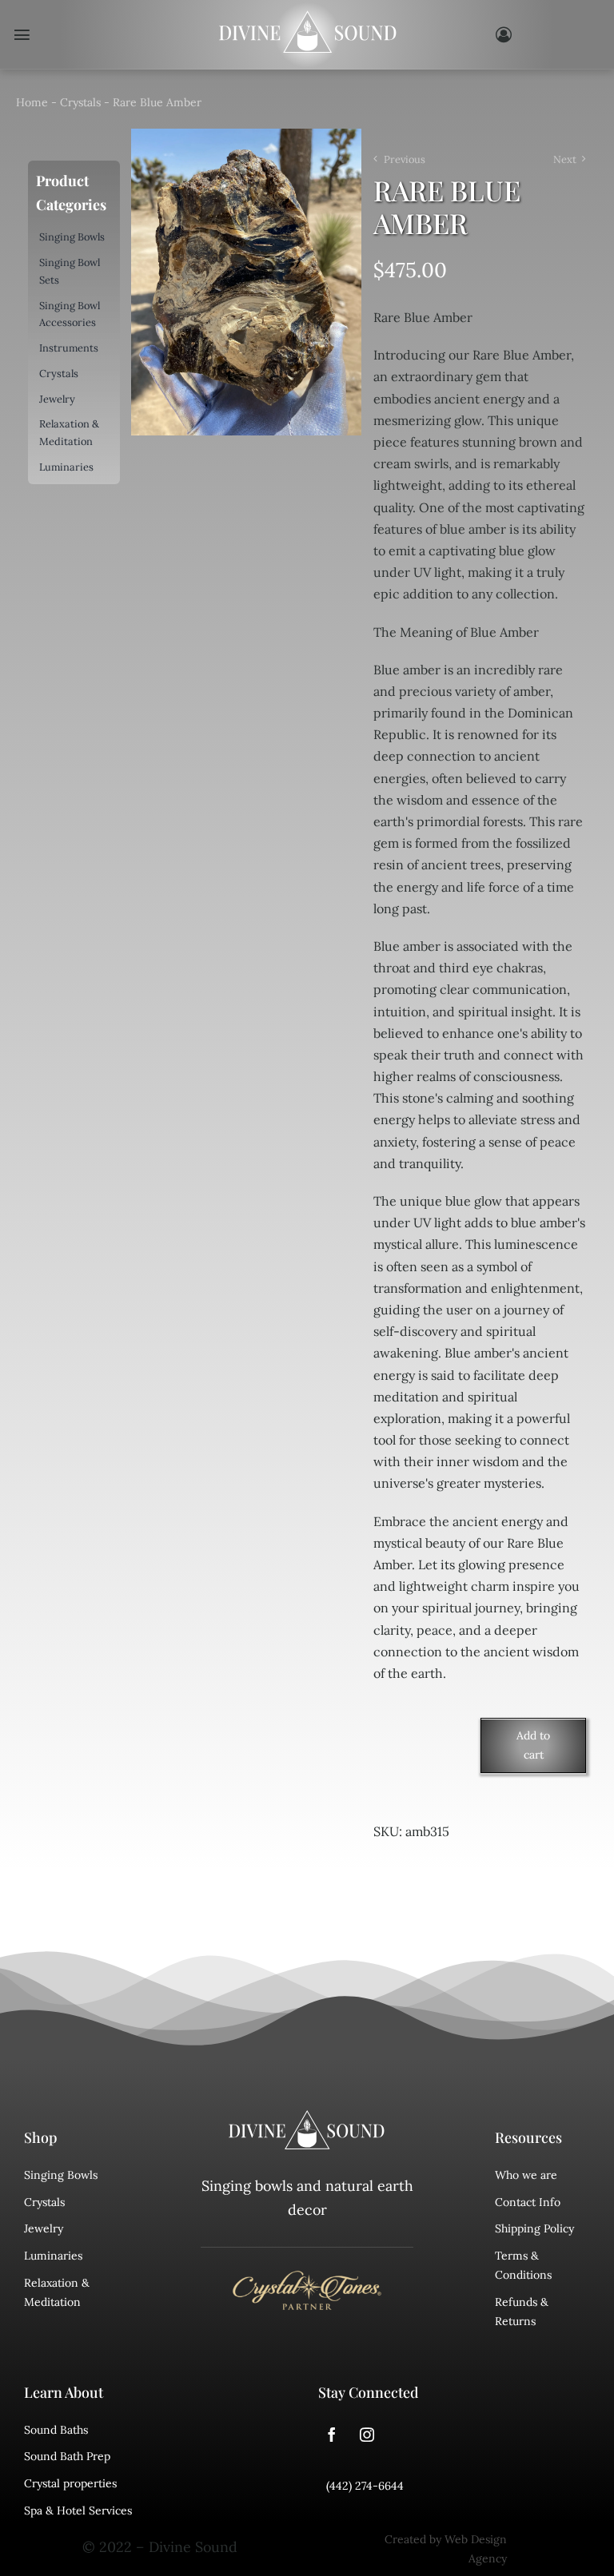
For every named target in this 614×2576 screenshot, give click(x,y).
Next (565, 159)
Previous (405, 159)
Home (32, 102)
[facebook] (332, 2435)
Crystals (80, 102)
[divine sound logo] (307, 2117)
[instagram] (367, 2435)
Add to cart (533, 1745)
